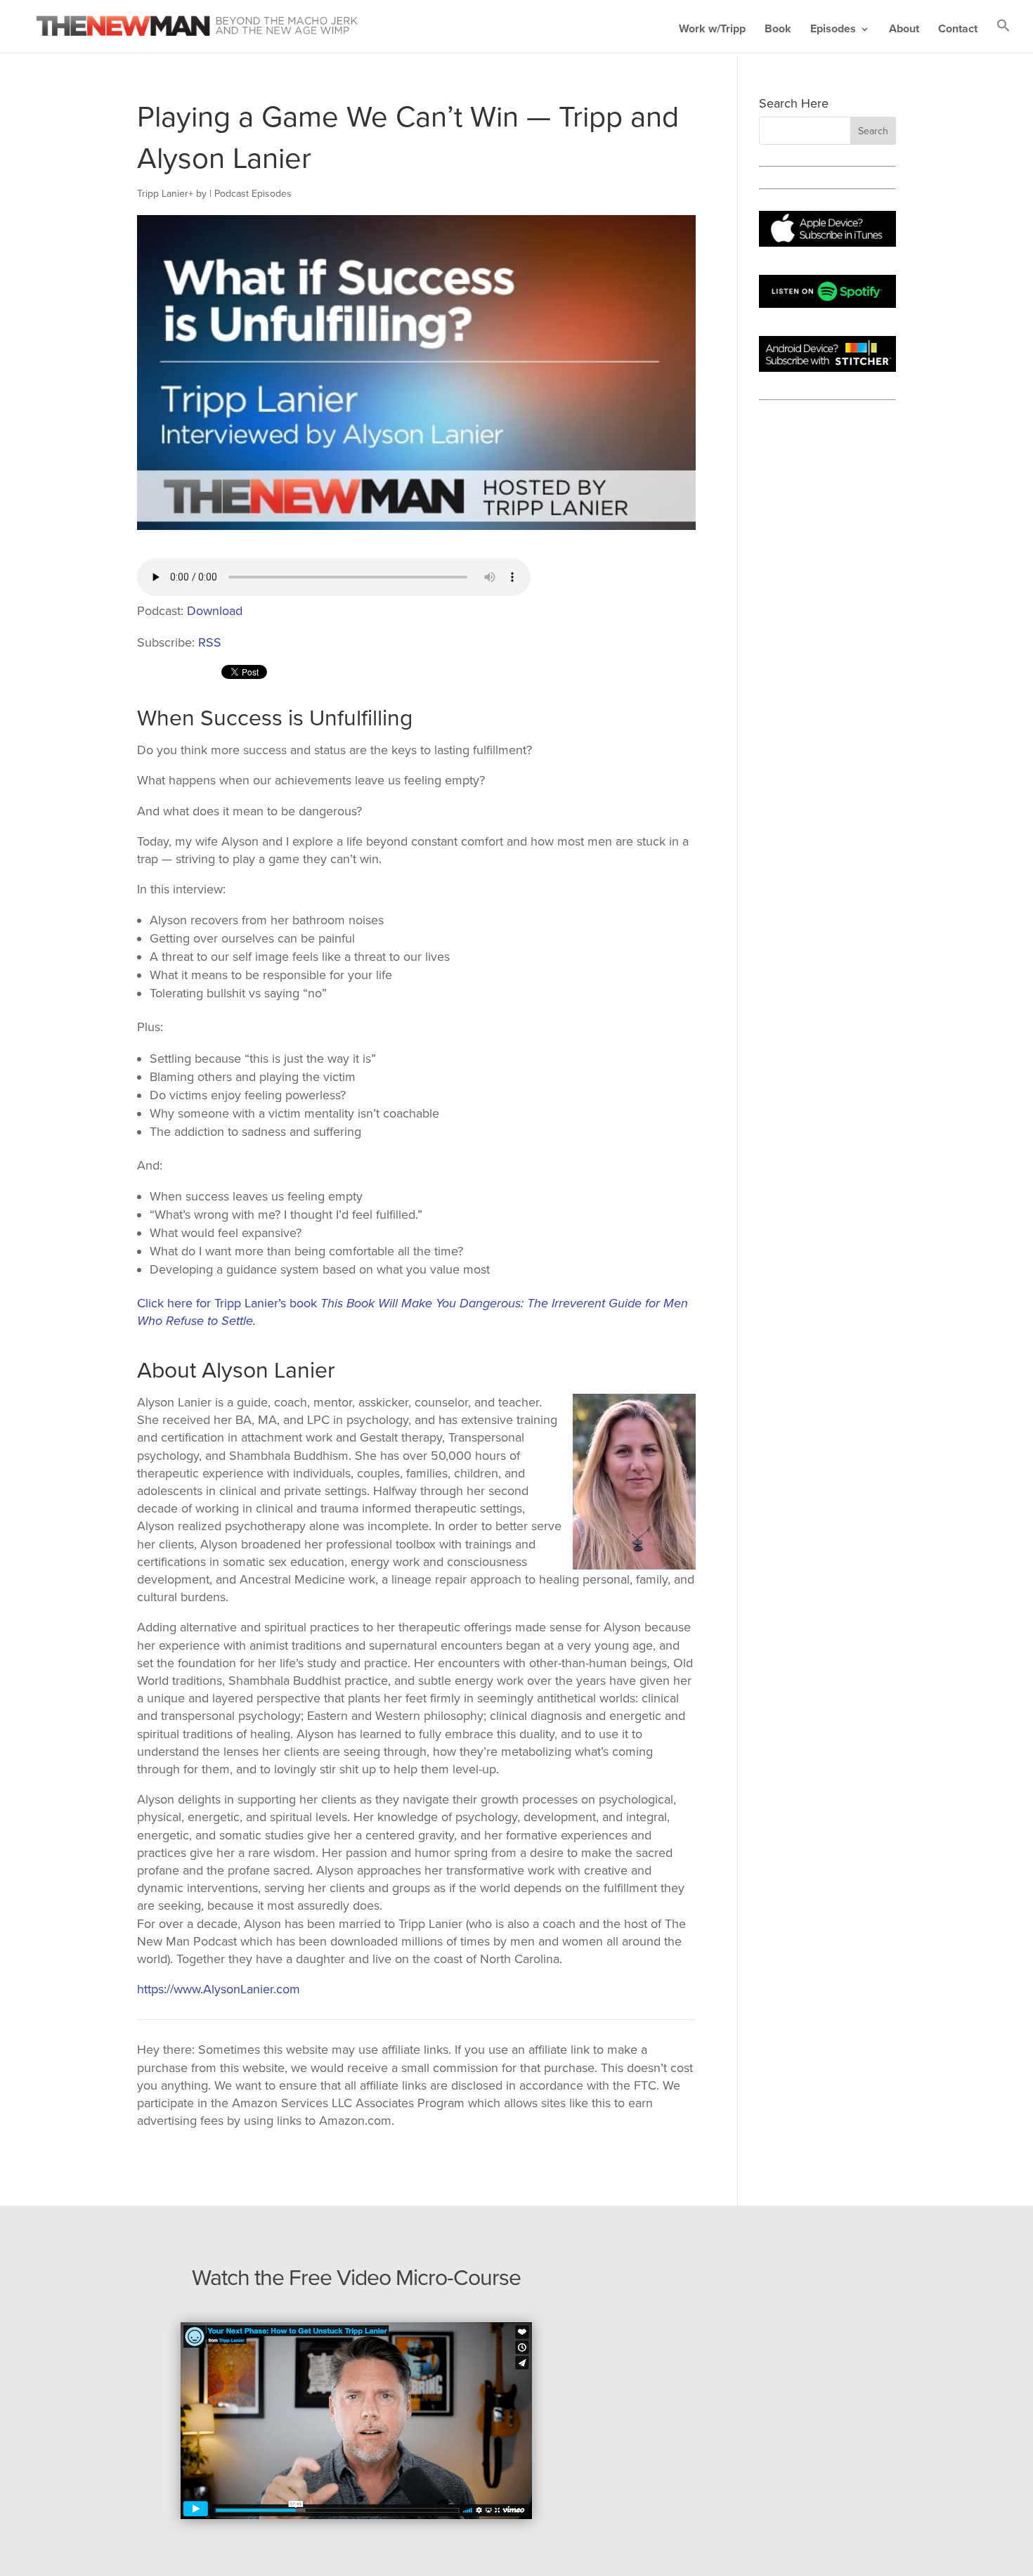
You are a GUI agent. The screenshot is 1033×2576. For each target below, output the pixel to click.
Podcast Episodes (253, 194)
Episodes (833, 30)
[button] (1003, 35)
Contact (958, 30)
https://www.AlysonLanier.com (219, 1989)
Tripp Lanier (163, 194)
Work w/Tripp (712, 30)
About (904, 30)
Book (778, 30)
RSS (210, 642)
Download (215, 611)
